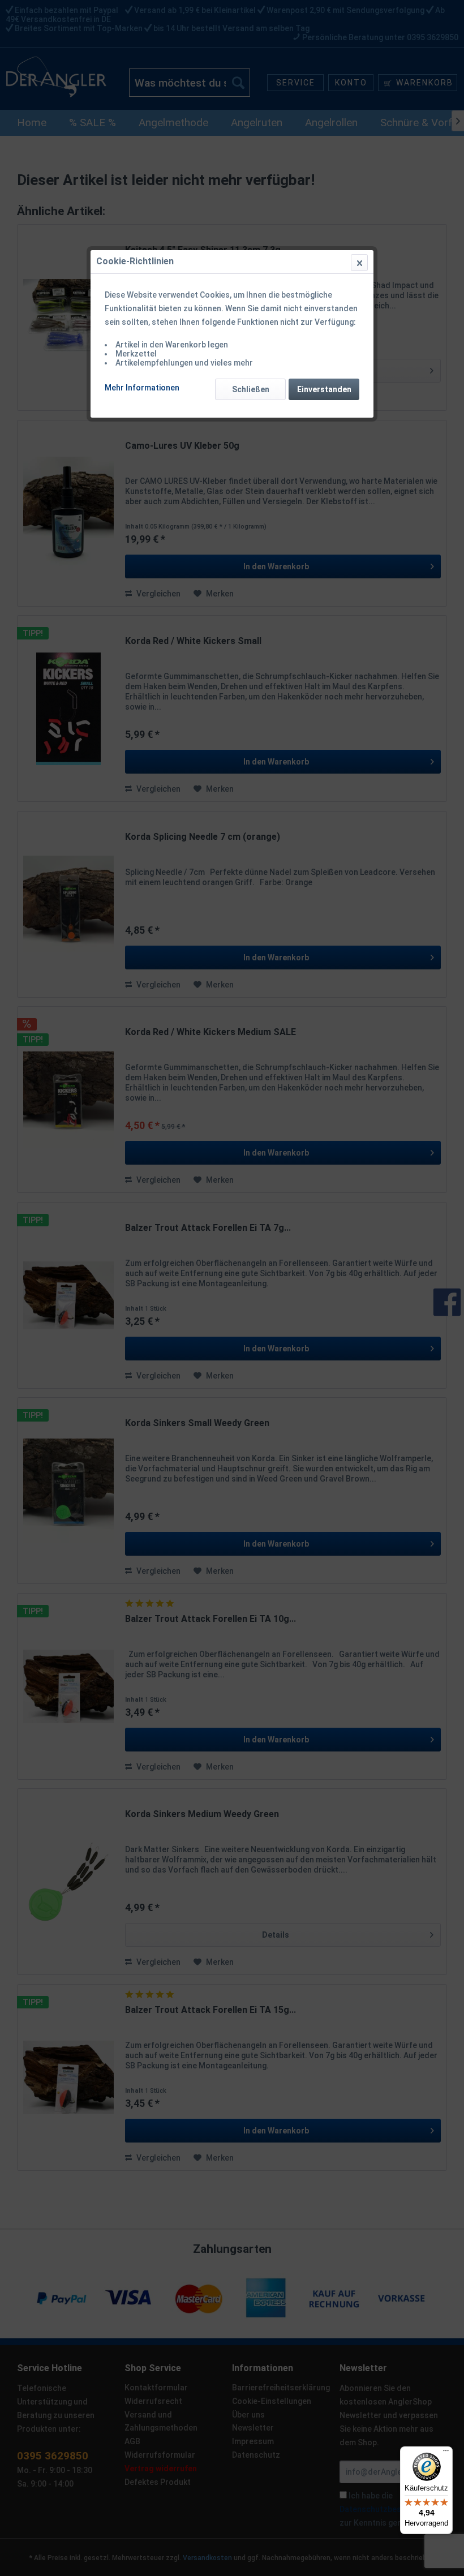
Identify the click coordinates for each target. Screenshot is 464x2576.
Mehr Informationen (142, 388)
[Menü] (446, 2453)
